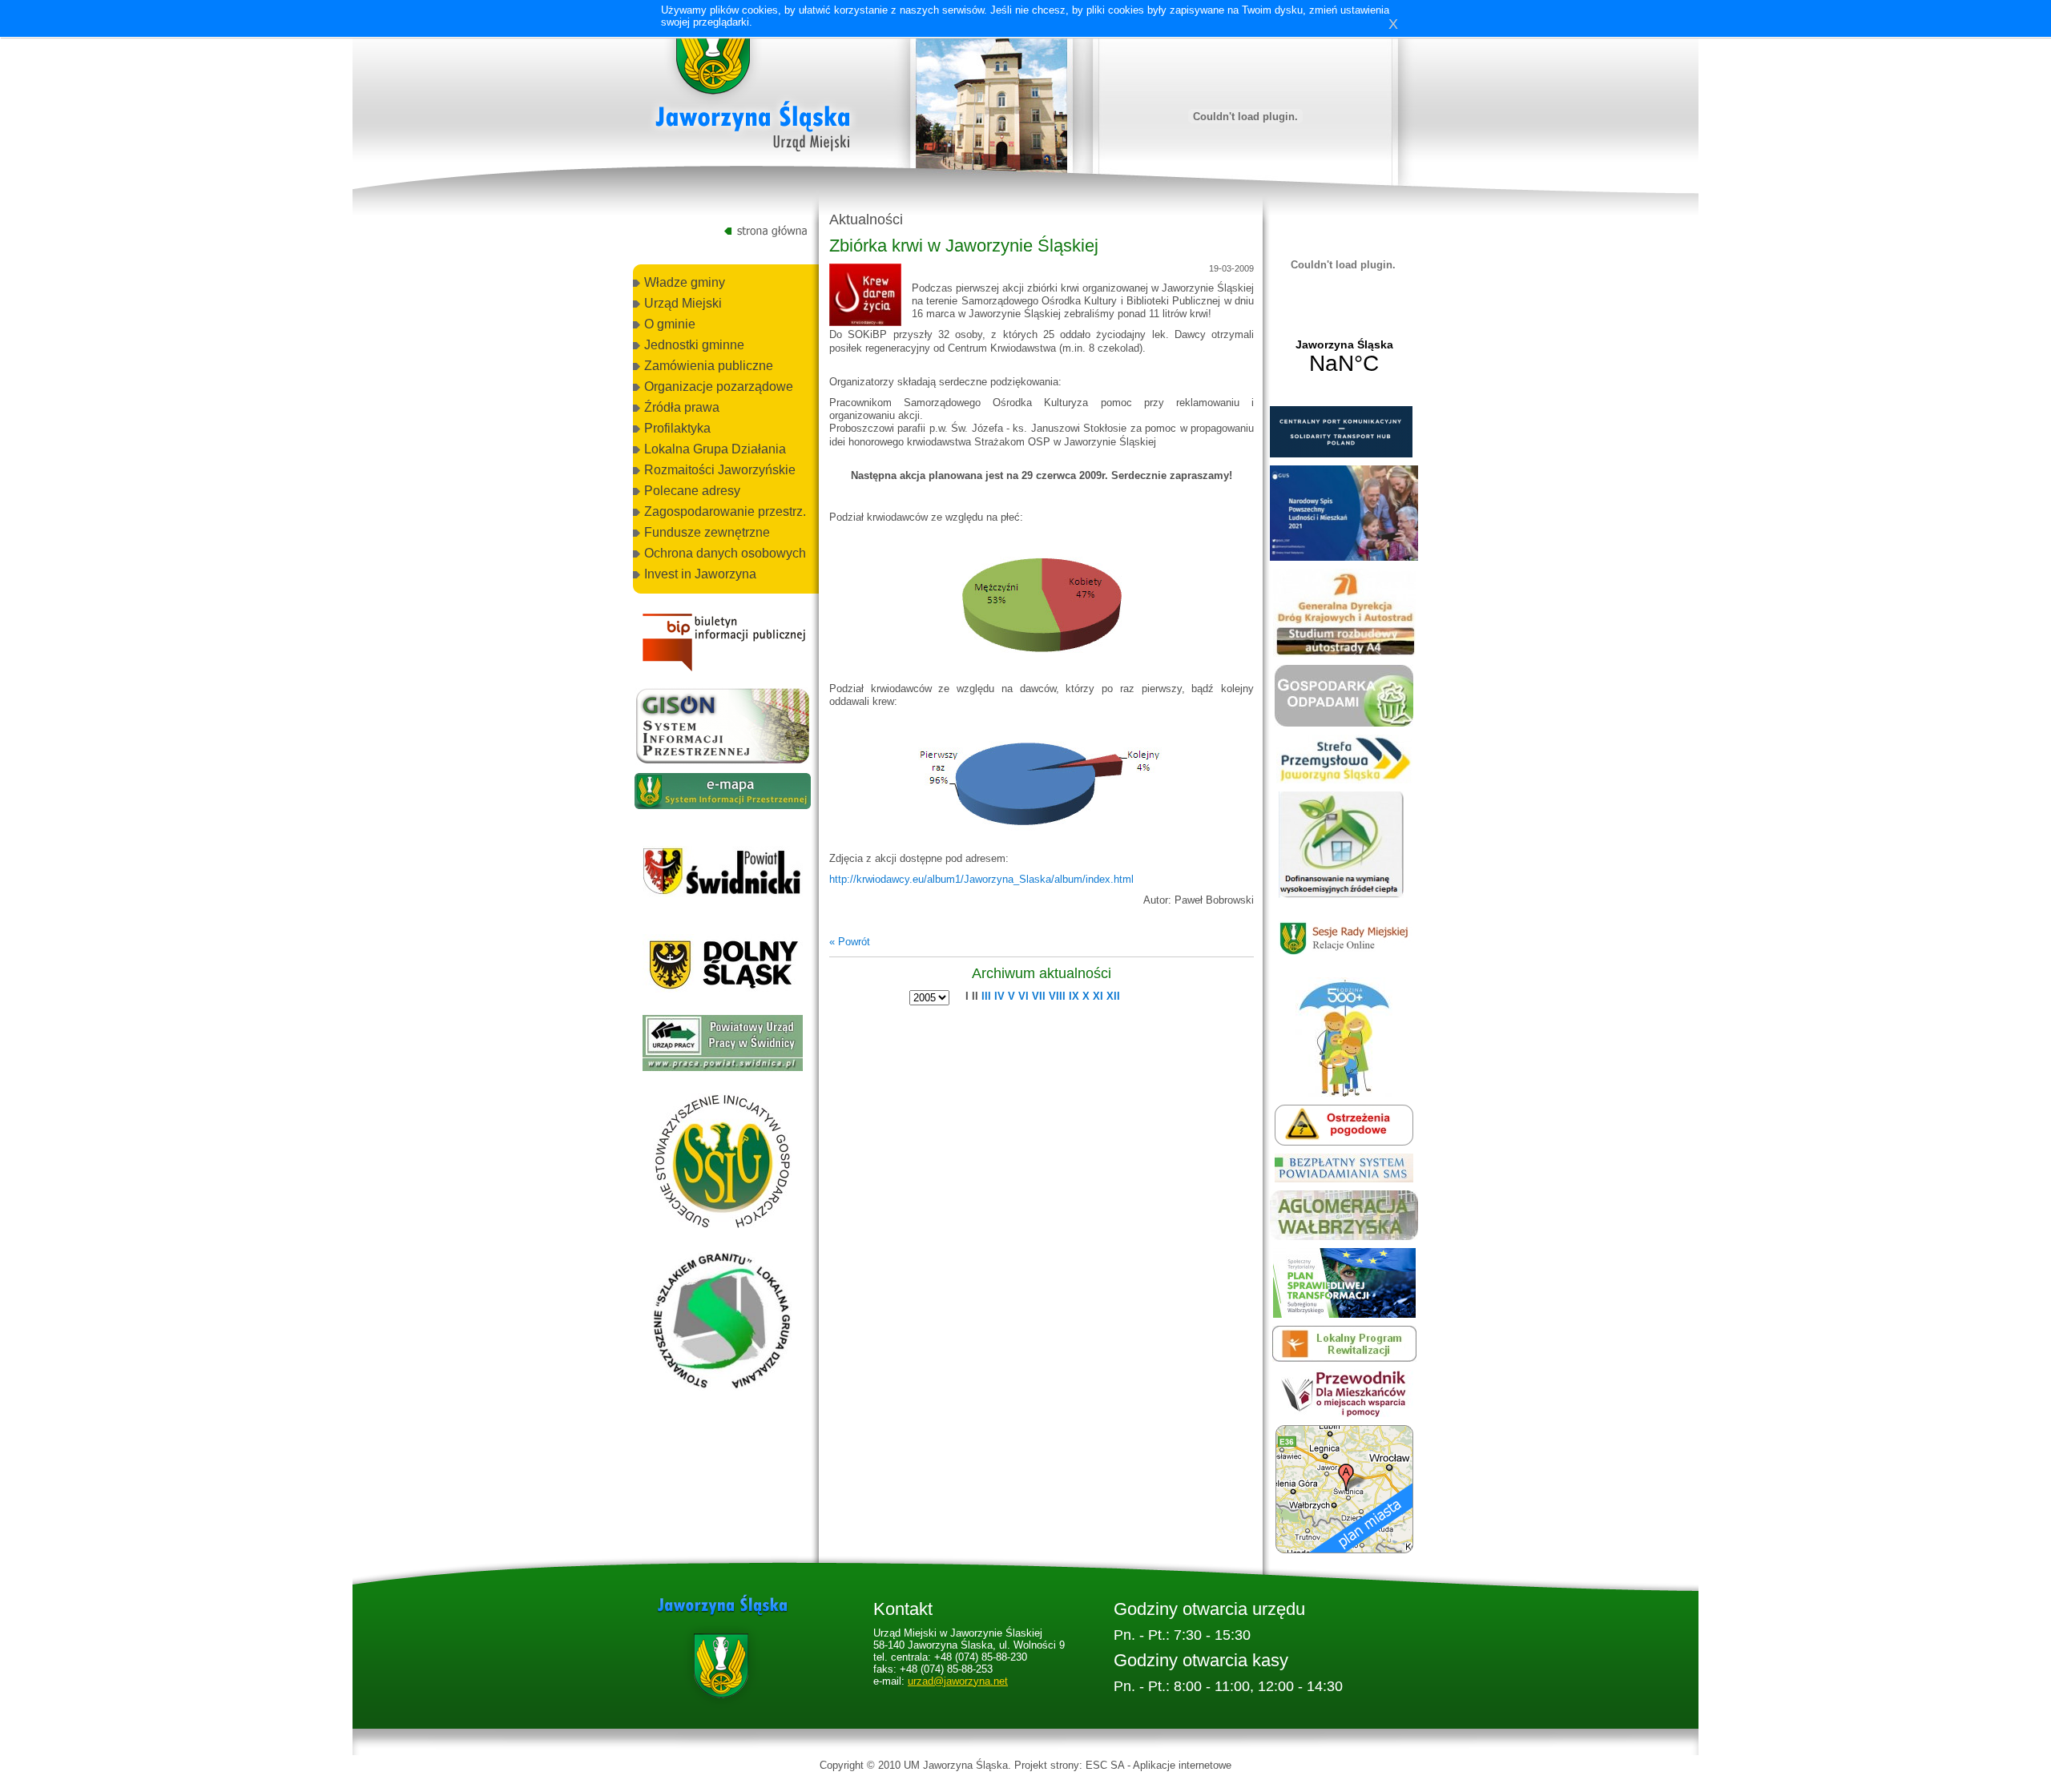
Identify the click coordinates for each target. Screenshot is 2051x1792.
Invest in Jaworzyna (700, 574)
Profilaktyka (677, 428)
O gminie (670, 324)
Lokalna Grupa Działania (715, 449)
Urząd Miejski (683, 303)
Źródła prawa (682, 407)
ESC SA (1105, 1765)
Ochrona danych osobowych (725, 553)
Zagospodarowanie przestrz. (725, 511)
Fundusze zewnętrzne (707, 532)
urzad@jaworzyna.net (958, 1681)
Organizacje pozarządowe (719, 387)
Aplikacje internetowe (1182, 1765)
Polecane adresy (692, 491)
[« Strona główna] (753, 87)
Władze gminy (685, 282)
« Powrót (850, 942)
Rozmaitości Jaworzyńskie (720, 470)
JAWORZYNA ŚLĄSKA (1344, 357)
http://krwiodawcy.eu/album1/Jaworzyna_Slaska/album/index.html (981, 879)
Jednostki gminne (694, 345)
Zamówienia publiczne (709, 366)
